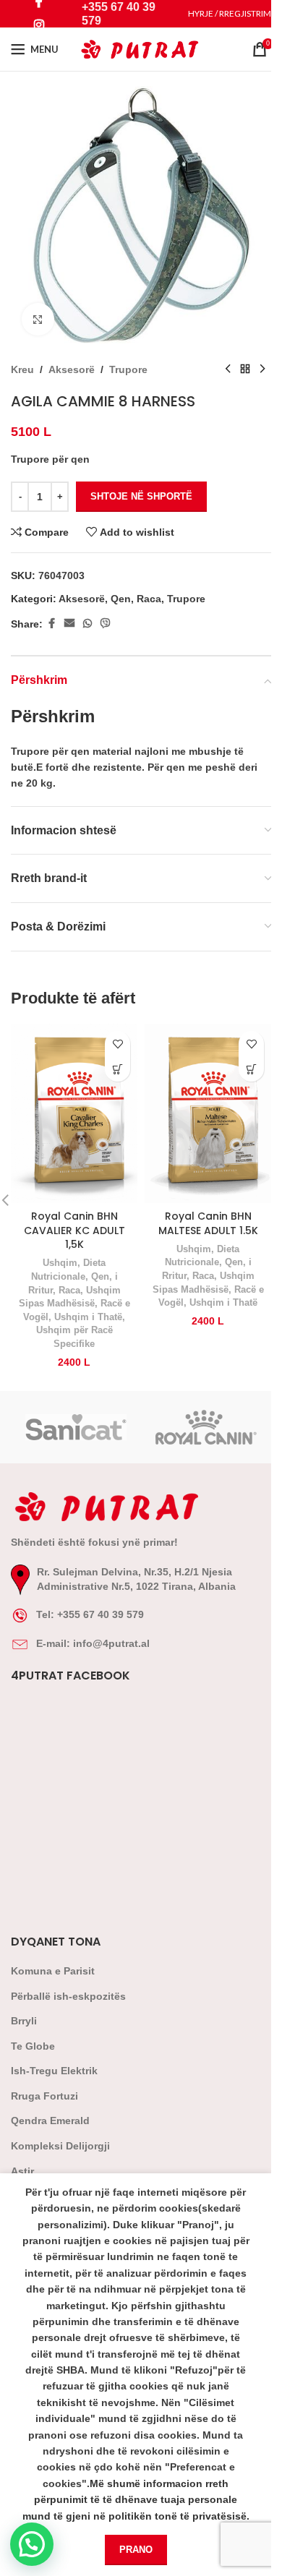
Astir (22, 2171)
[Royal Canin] (206, 1427)
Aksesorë (72, 369)
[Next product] (262, 369)
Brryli (24, 2021)
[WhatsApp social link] (87, 624)
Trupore (128, 369)
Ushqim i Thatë (88, 1317)
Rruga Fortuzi (44, 2096)
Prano (136, 2550)
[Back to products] (245, 369)
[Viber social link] (106, 624)
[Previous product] (228, 369)
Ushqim (60, 1263)
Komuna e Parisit (53, 1971)
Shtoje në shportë (141, 496)
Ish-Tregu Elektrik (54, 2071)
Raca (149, 599)
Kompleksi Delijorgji (60, 2146)
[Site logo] (141, 48)
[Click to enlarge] (38, 319)
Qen (121, 599)
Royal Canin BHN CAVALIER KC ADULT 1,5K (74, 1230)
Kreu (22, 369)
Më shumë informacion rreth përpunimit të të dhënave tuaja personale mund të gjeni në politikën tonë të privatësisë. (136, 2500)
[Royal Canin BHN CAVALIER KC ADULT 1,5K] (74, 1113)
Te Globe (33, 2046)
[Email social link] (69, 624)
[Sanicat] (76, 1427)
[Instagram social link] (39, 25)
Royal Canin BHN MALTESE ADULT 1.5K (208, 1223)
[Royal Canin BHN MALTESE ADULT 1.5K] (208, 1113)
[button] (117, 1069)
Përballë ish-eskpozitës (68, 1996)
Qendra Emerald (50, 2121)
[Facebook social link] (51, 624)
